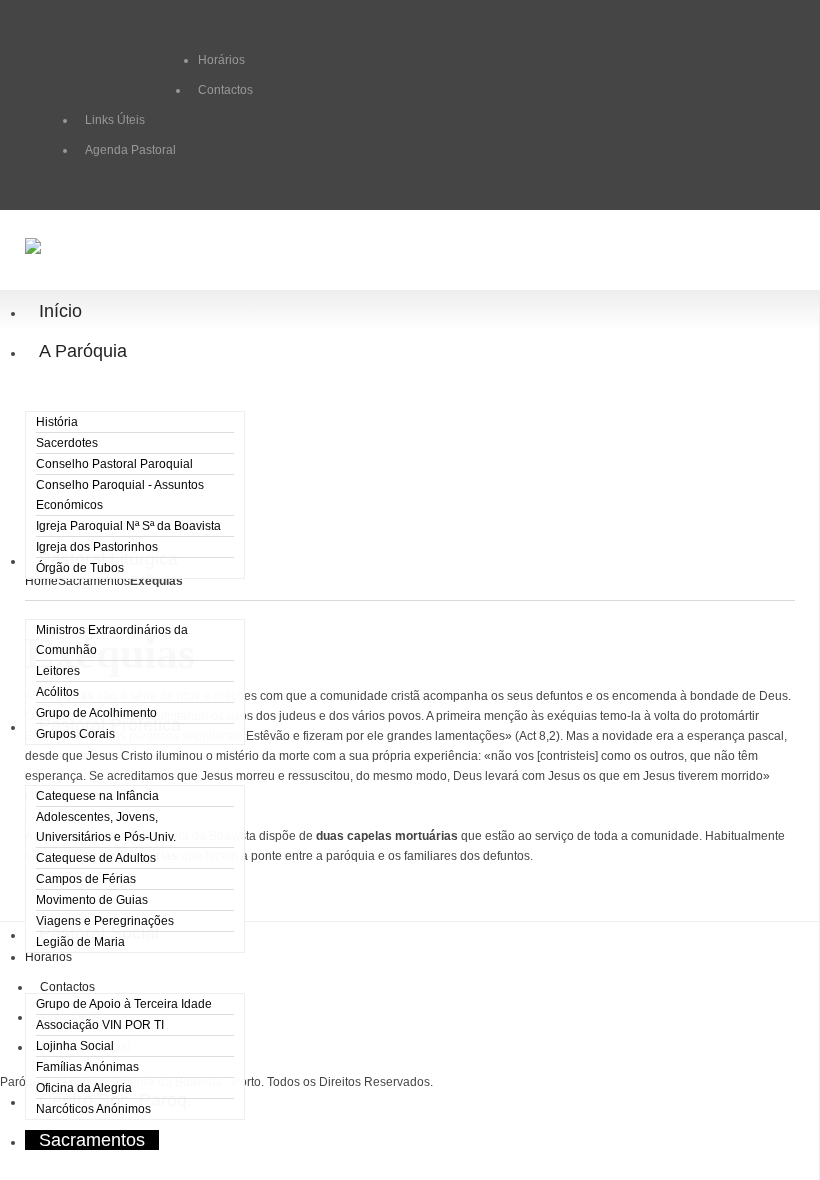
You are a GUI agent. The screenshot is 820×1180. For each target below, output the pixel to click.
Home (41, 581)
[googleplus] (118, 61)
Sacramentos (94, 581)
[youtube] (182, 61)
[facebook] (86, 61)
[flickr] (150, 61)
